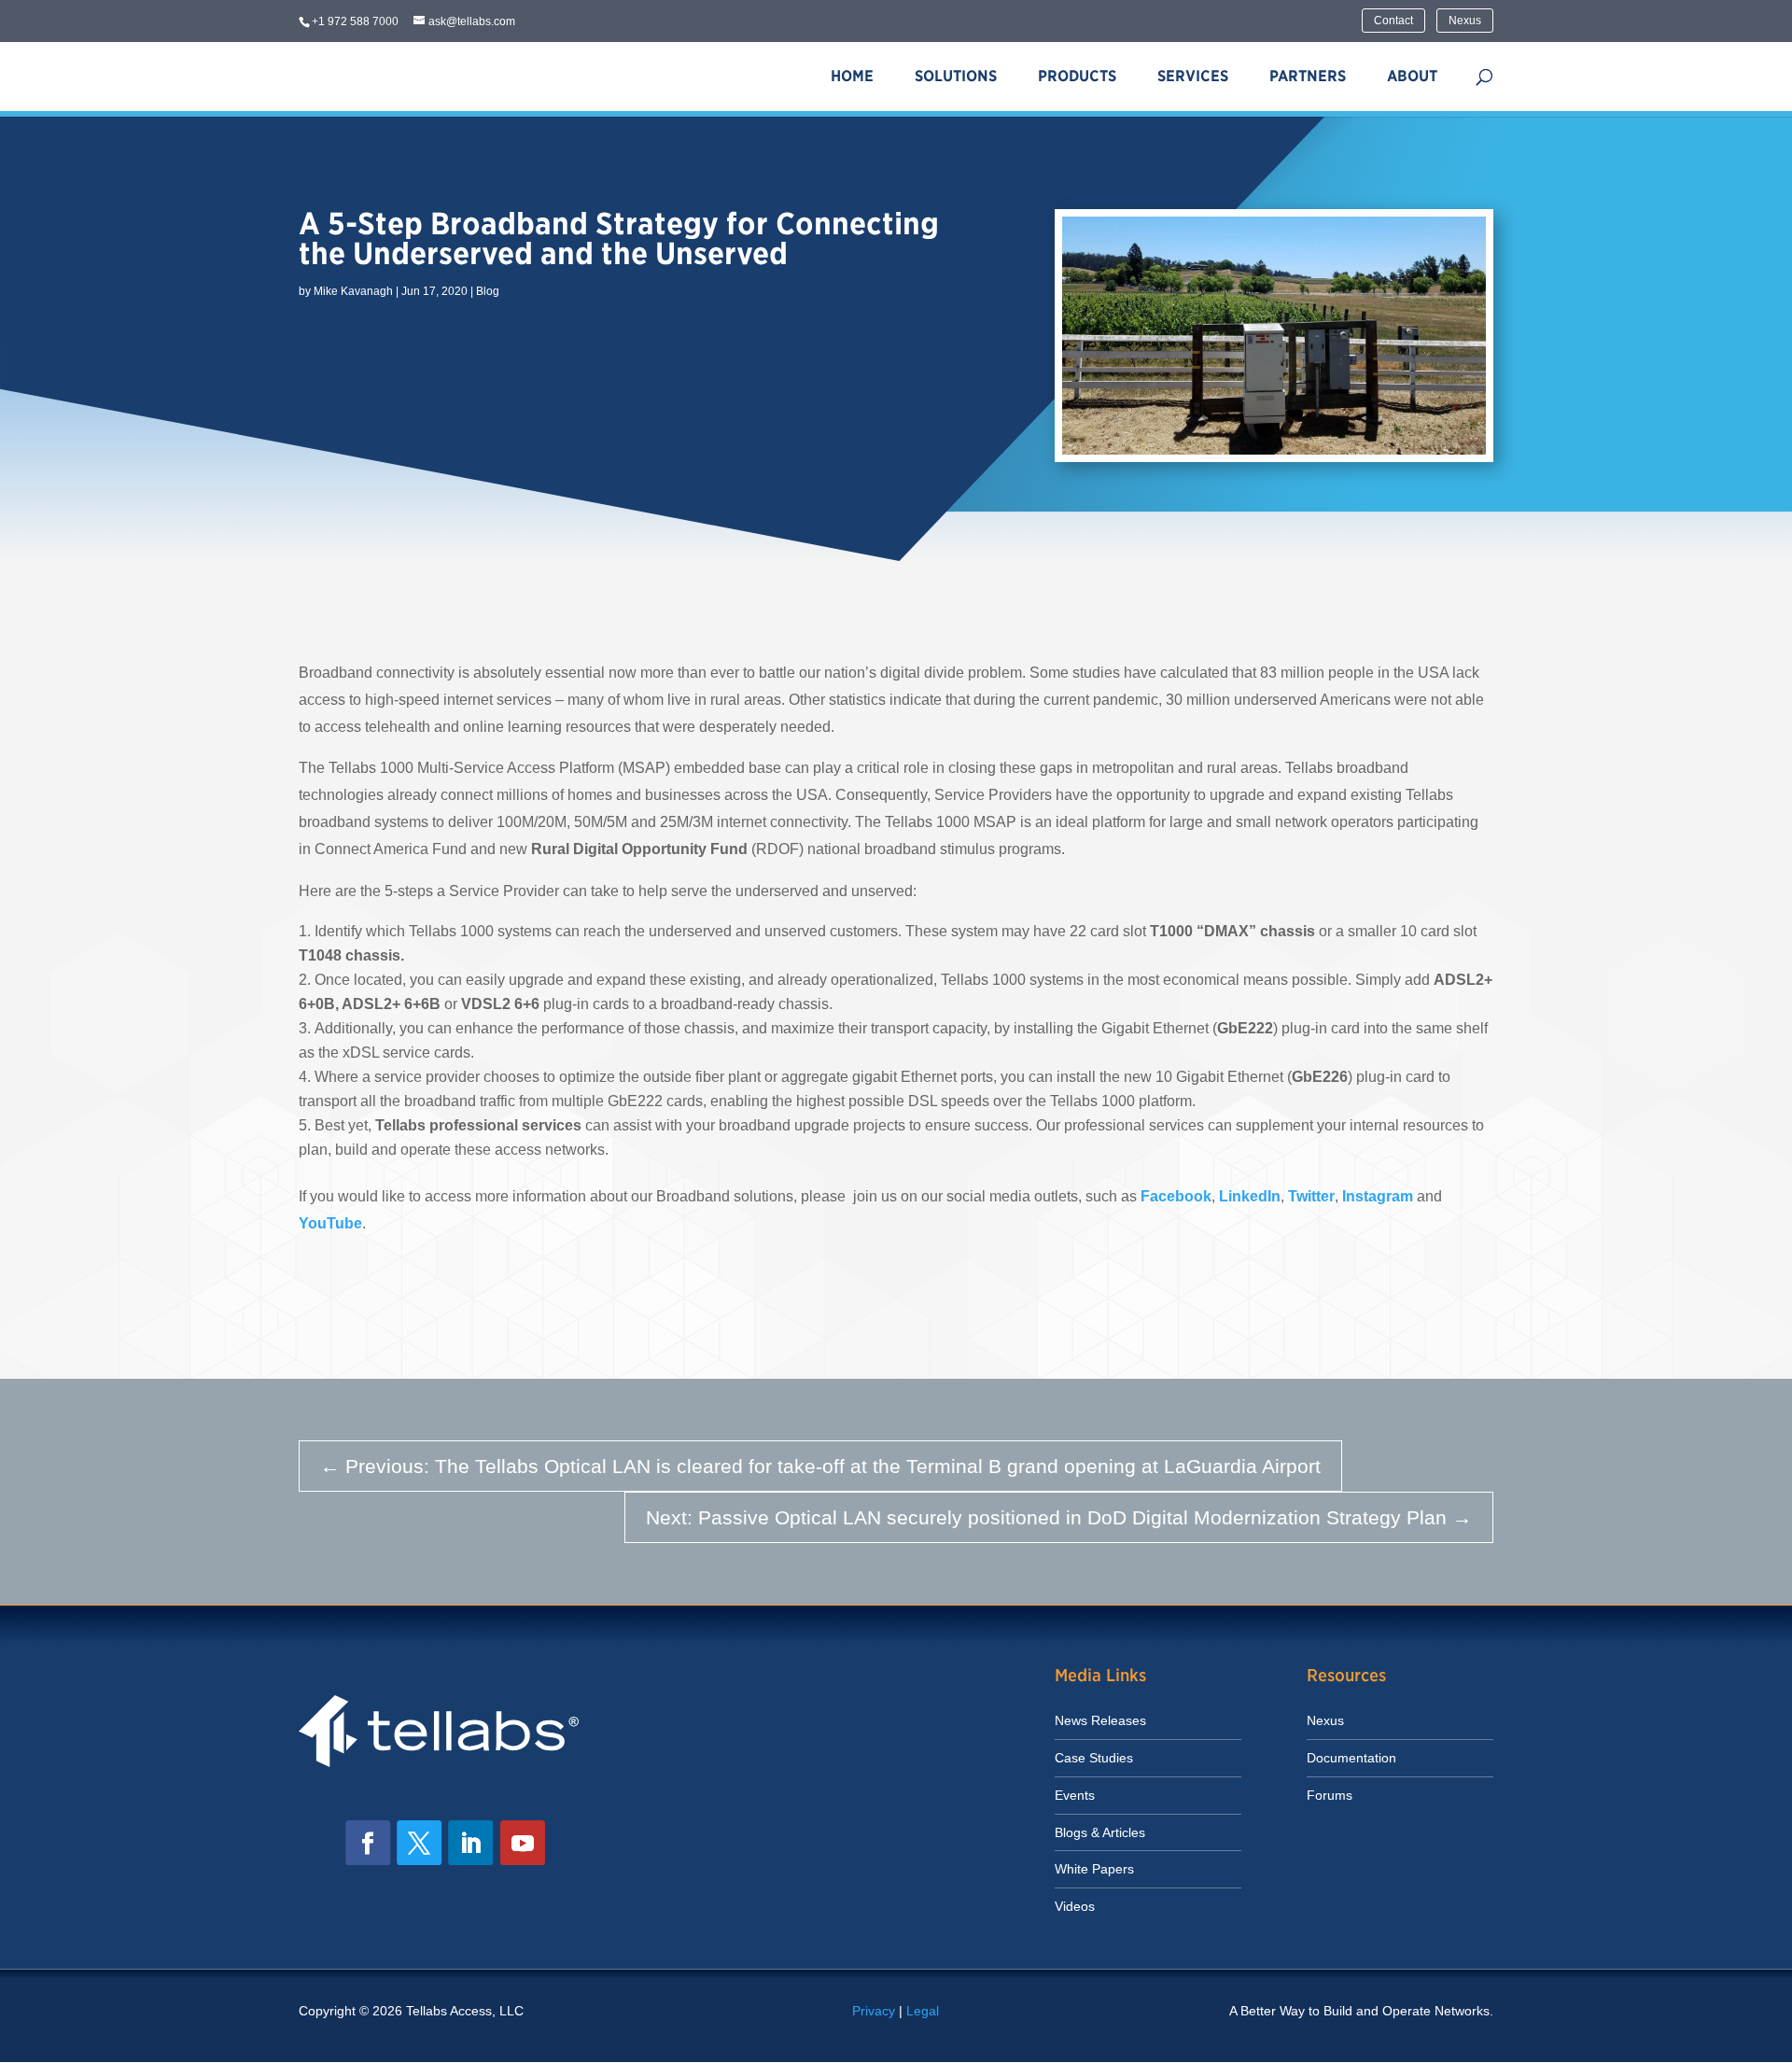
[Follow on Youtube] (523, 1843)
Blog (488, 291)
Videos (1075, 1906)
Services (1193, 76)
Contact (1393, 21)
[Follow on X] (419, 1843)
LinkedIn (1250, 1196)
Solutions (956, 76)
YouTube (330, 1223)
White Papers (1094, 1869)
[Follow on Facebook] (368, 1843)
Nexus (1465, 21)
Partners (1308, 76)
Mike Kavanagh (353, 291)
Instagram (1379, 1196)
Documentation (1351, 1758)
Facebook (1176, 1196)
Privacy (874, 2011)
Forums (1330, 1795)
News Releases (1100, 1720)
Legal (923, 2011)
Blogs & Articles (1100, 1832)
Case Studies (1094, 1758)
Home (852, 76)
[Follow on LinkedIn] (470, 1843)
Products (1077, 76)
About (1412, 76)
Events (1075, 1795)
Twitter (1311, 1196)
